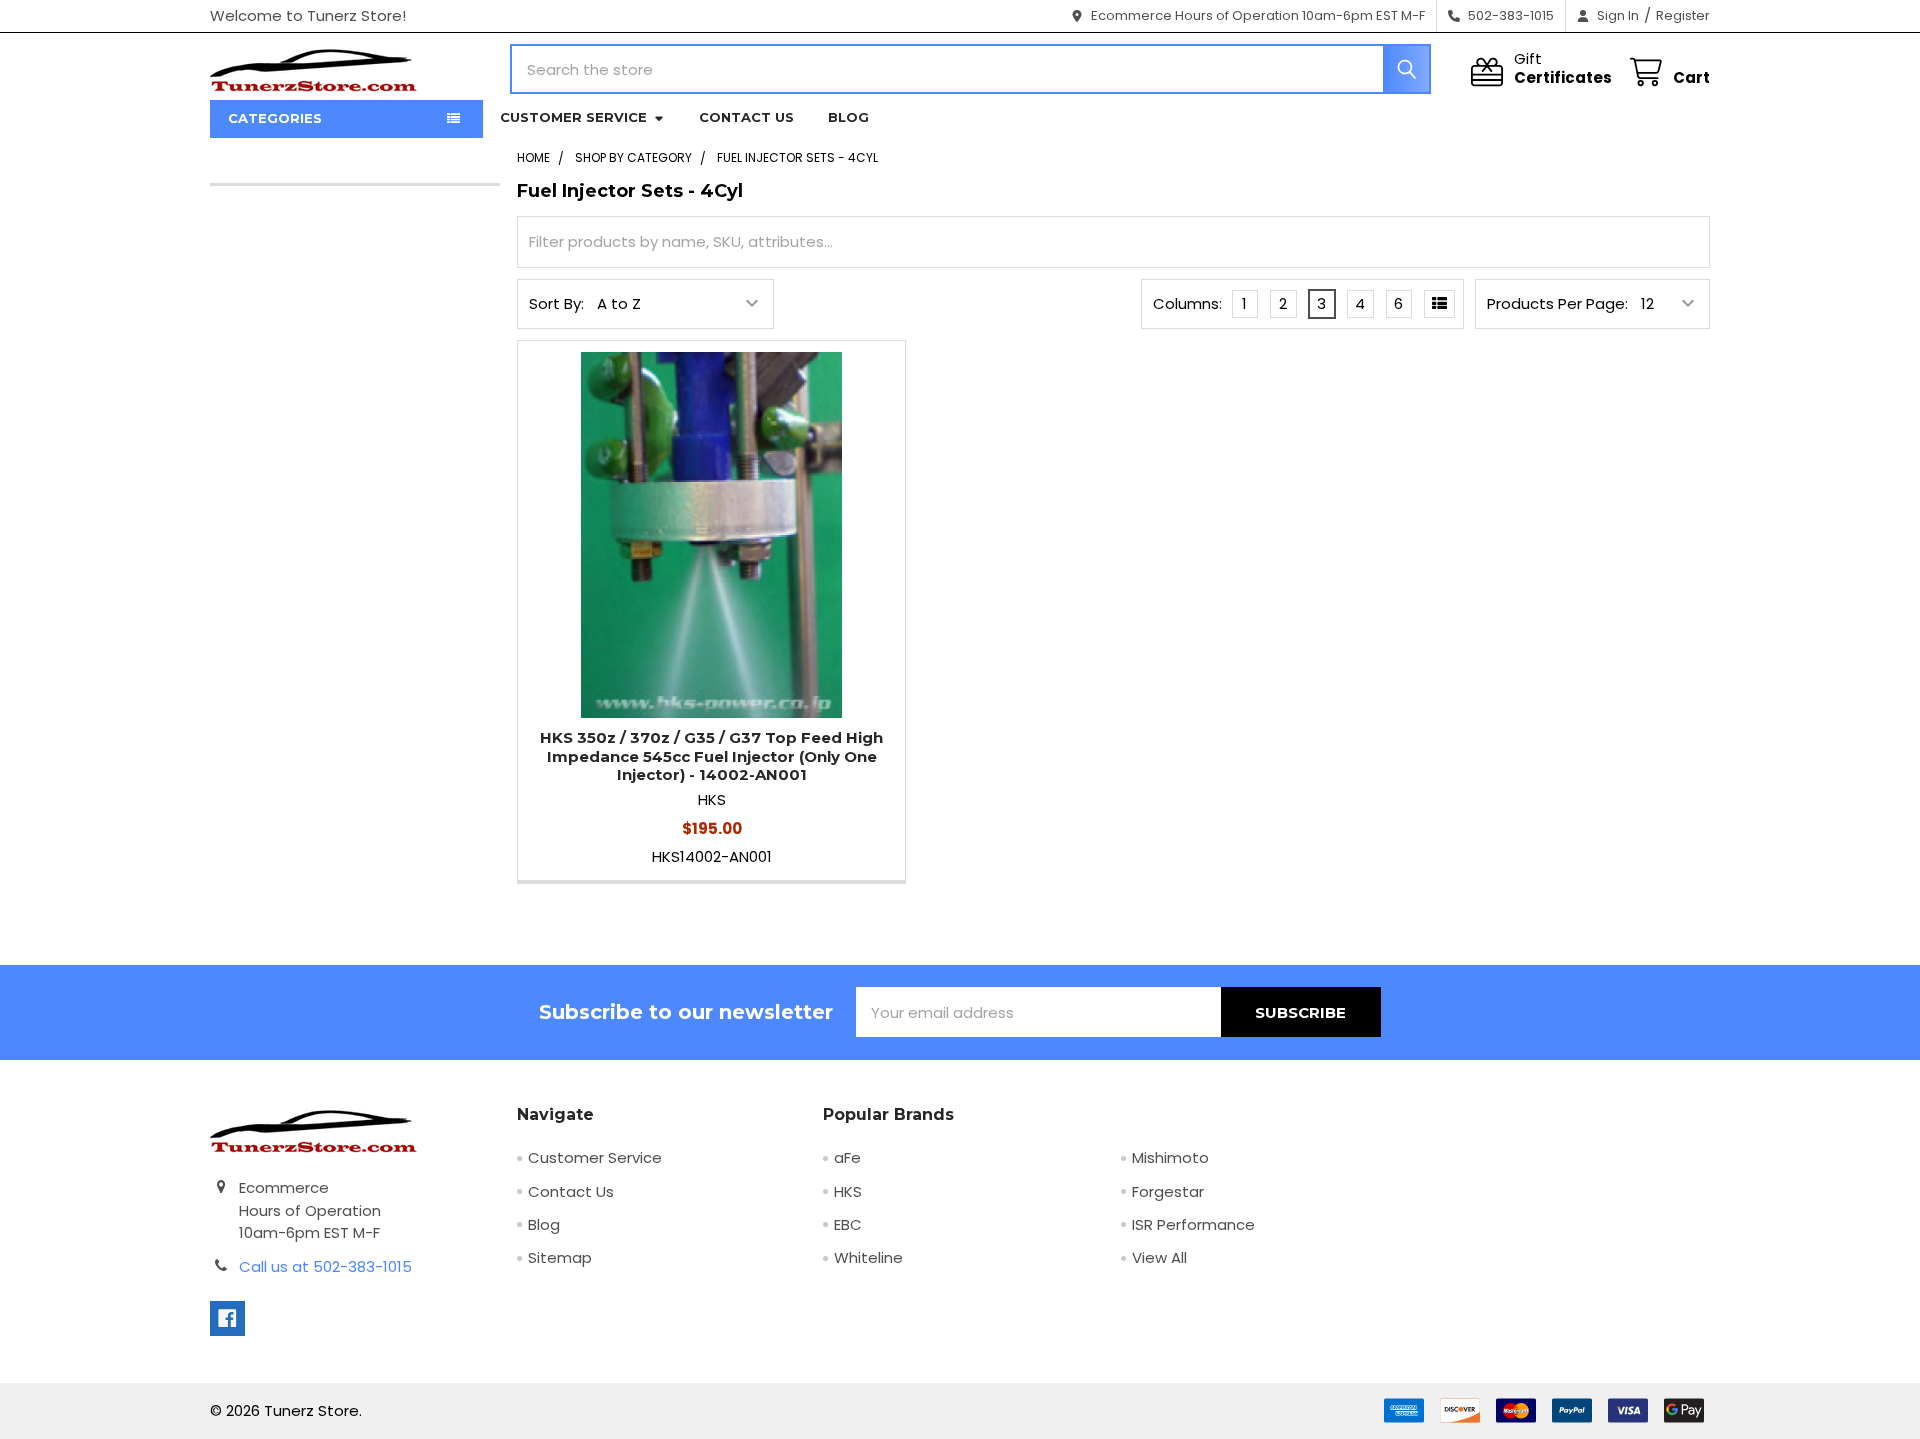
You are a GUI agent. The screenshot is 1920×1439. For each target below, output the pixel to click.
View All (1159, 1257)
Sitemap (560, 1257)
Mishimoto (1170, 1157)
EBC (848, 1224)
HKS (848, 1191)
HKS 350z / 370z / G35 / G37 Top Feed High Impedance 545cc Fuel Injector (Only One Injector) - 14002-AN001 (711, 756)
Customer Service (573, 117)
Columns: (1187, 303)
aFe (847, 1157)
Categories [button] (275, 118)
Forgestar (1168, 1191)
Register (1683, 15)
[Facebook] (227, 1318)
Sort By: (556, 303)
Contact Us (746, 117)
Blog (848, 117)
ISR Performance (1193, 1224)
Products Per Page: (1557, 303)
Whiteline (868, 1257)
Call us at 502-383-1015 (325, 1266)
